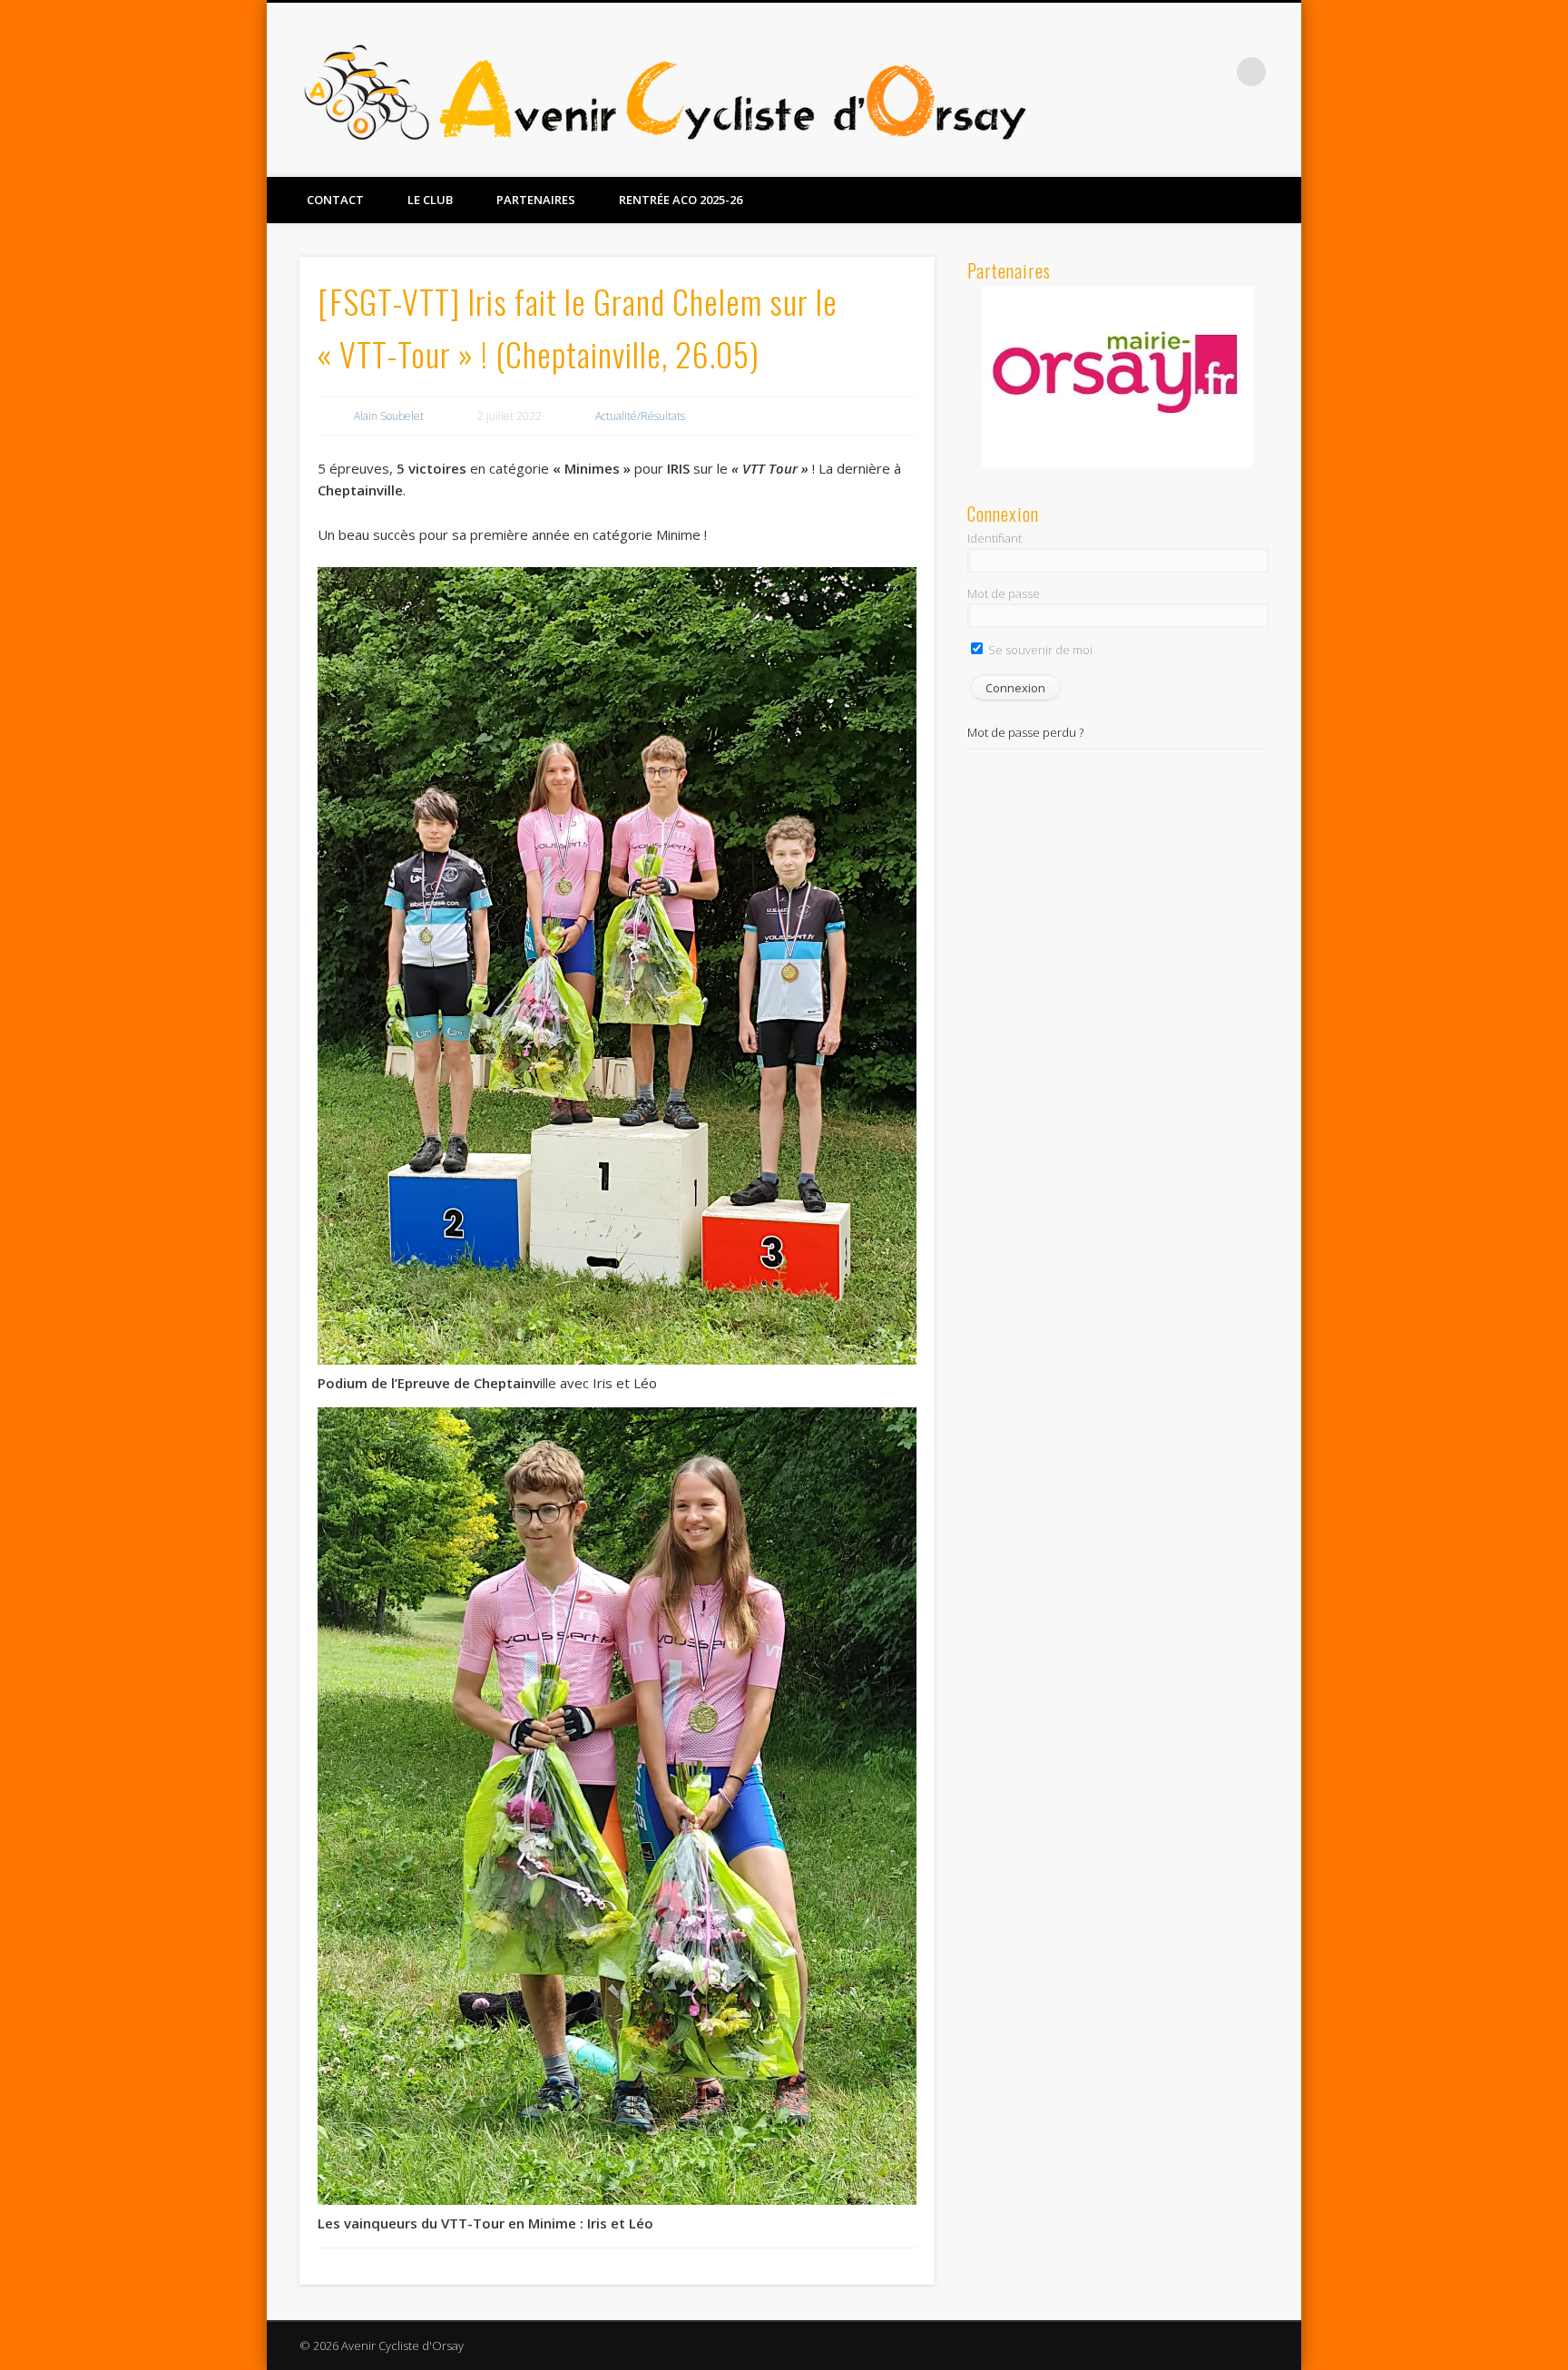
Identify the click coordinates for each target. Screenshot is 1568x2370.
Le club (430, 200)
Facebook (1177, 72)
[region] (1118, 377)
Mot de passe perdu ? (1025, 732)
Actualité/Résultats (640, 416)
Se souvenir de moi (1039, 650)
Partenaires (536, 200)
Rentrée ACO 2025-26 (681, 200)
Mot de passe (1004, 593)
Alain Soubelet (389, 416)
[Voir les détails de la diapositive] (1118, 375)
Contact (335, 200)
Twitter (1214, 72)
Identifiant (995, 538)
